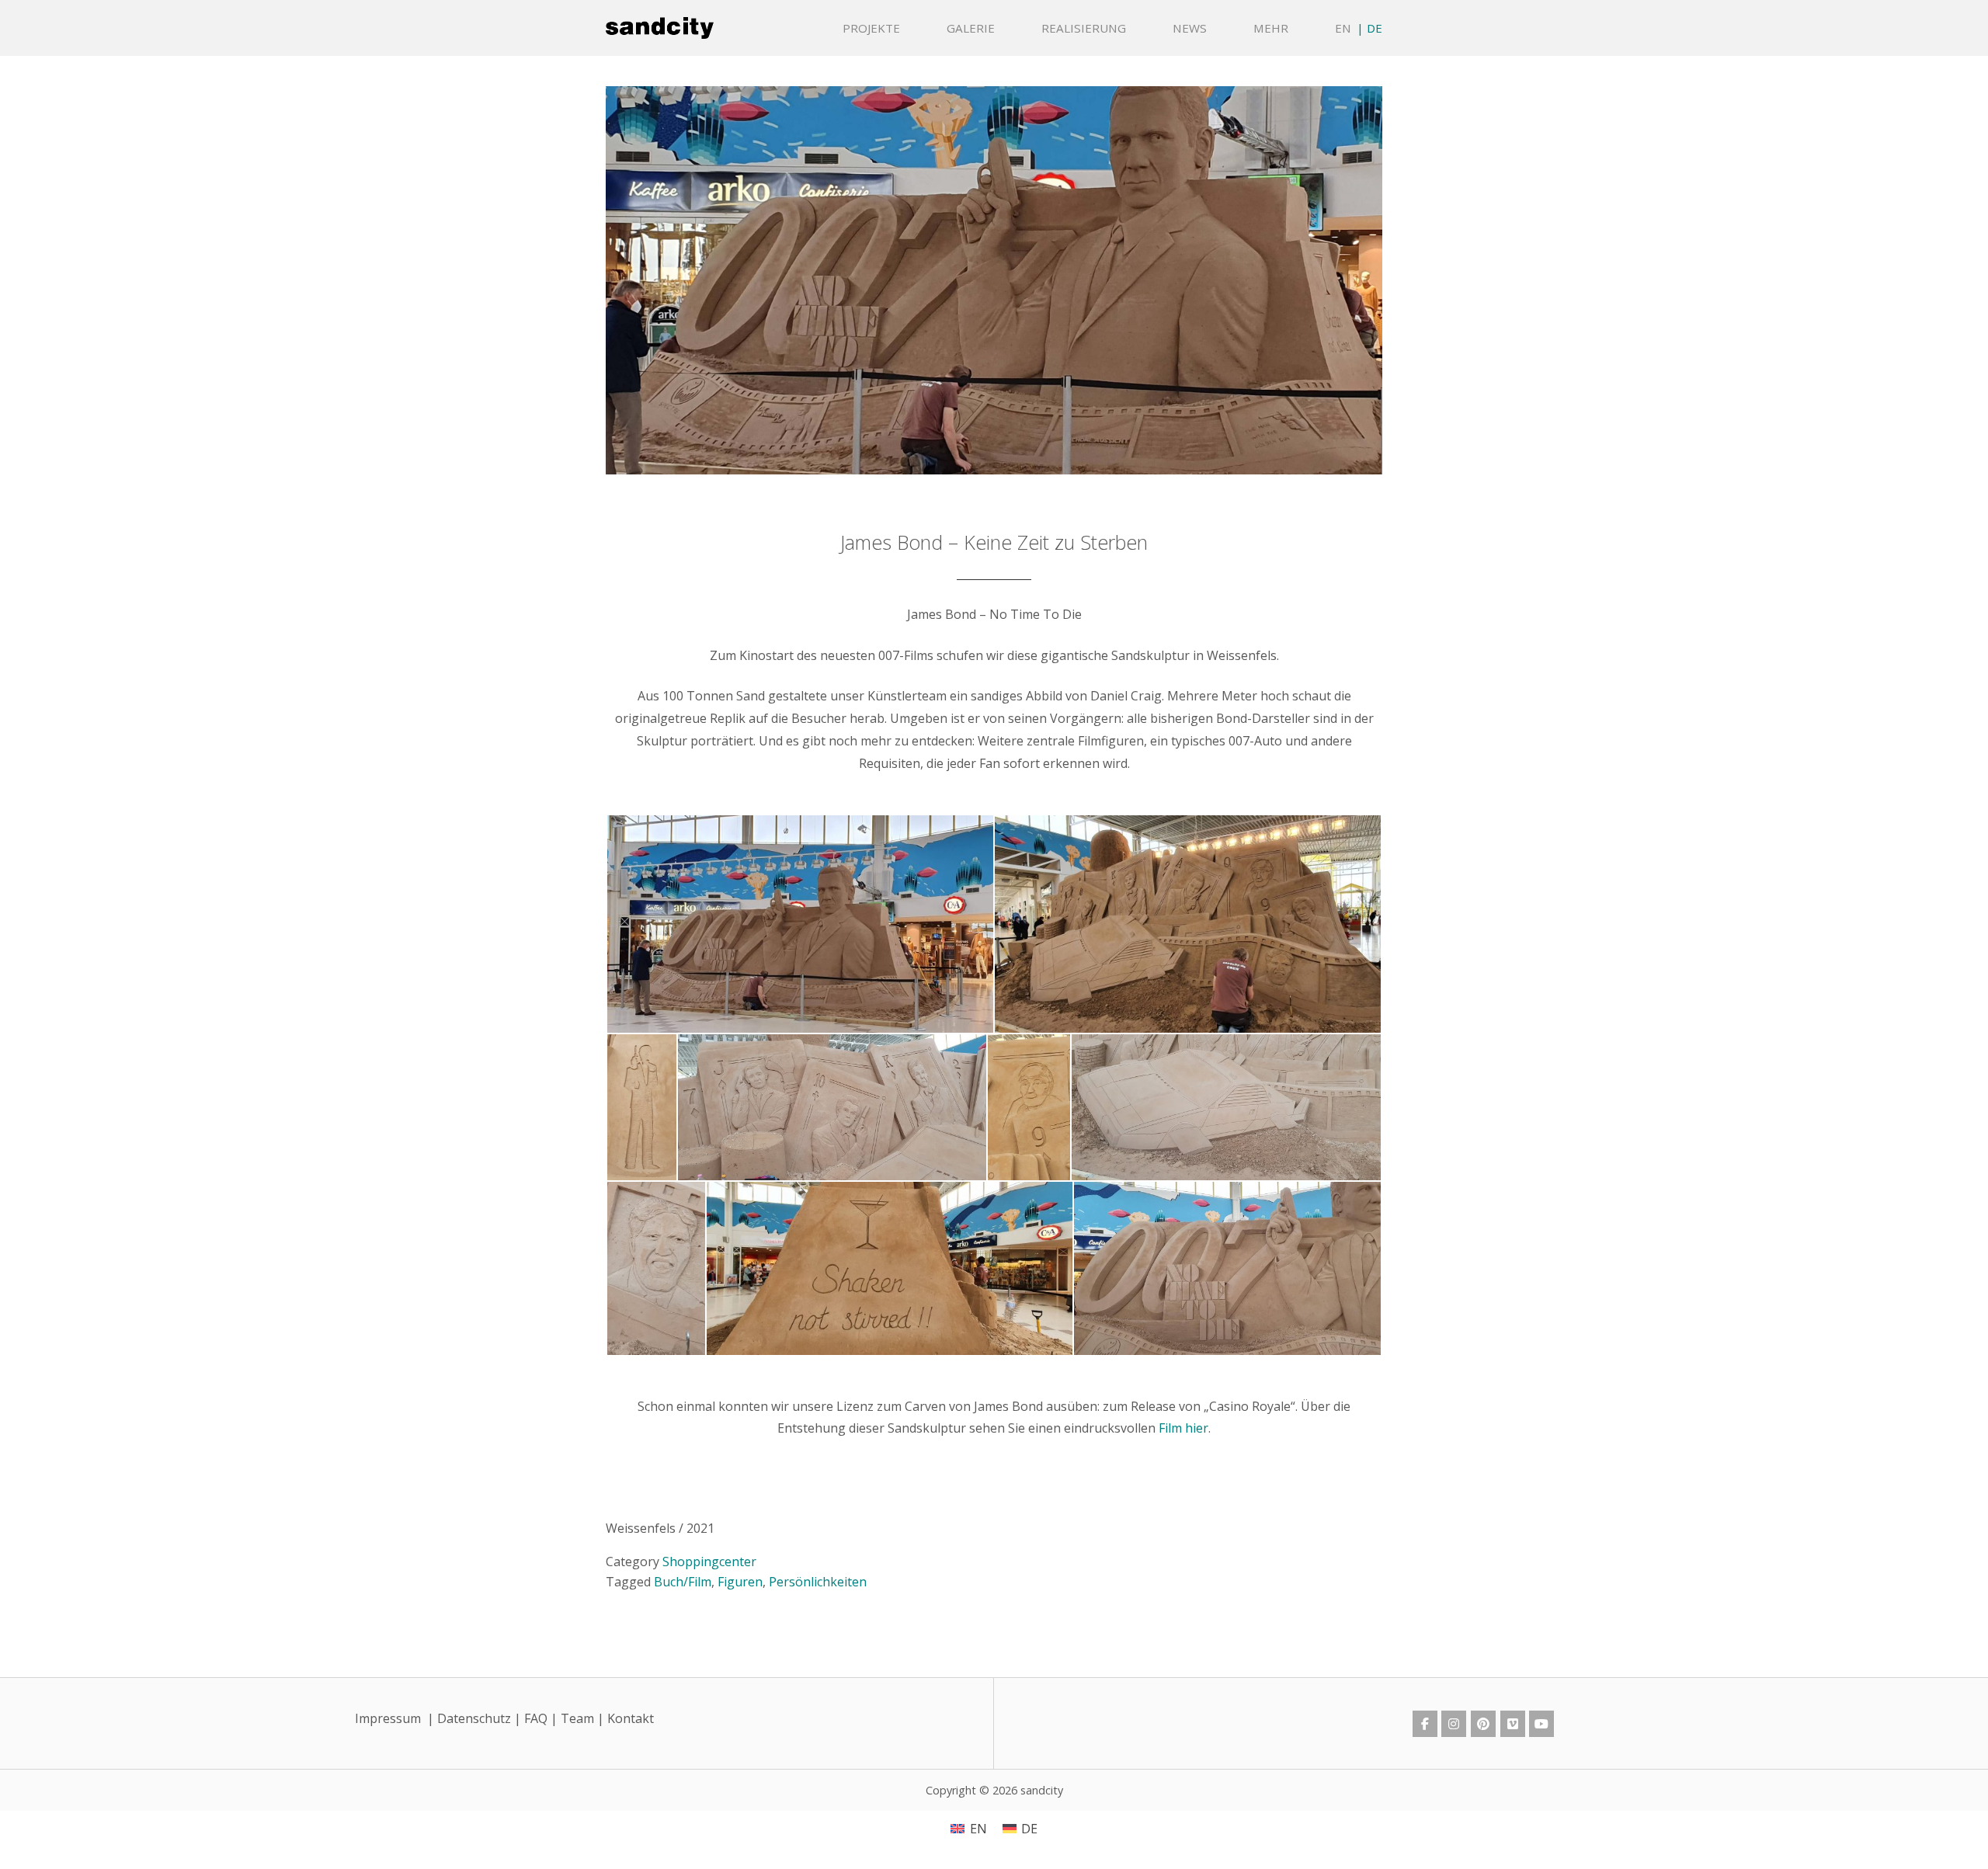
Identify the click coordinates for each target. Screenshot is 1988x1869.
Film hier (1183, 1428)
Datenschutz (474, 1718)
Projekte (871, 28)
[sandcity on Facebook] (1425, 1724)
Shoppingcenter (709, 1562)
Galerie (971, 28)
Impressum (388, 1718)
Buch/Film (683, 1582)
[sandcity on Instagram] (1454, 1724)
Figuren (740, 1582)
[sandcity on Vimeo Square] (1513, 1724)
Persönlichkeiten (818, 1582)
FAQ (536, 1718)
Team (577, 1718)
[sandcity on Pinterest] (1483, 1724)
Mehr (1271, 28)
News (1190, 28)
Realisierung (1084, 28)
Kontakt (631, 1718)
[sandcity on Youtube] (1541, 1724)
